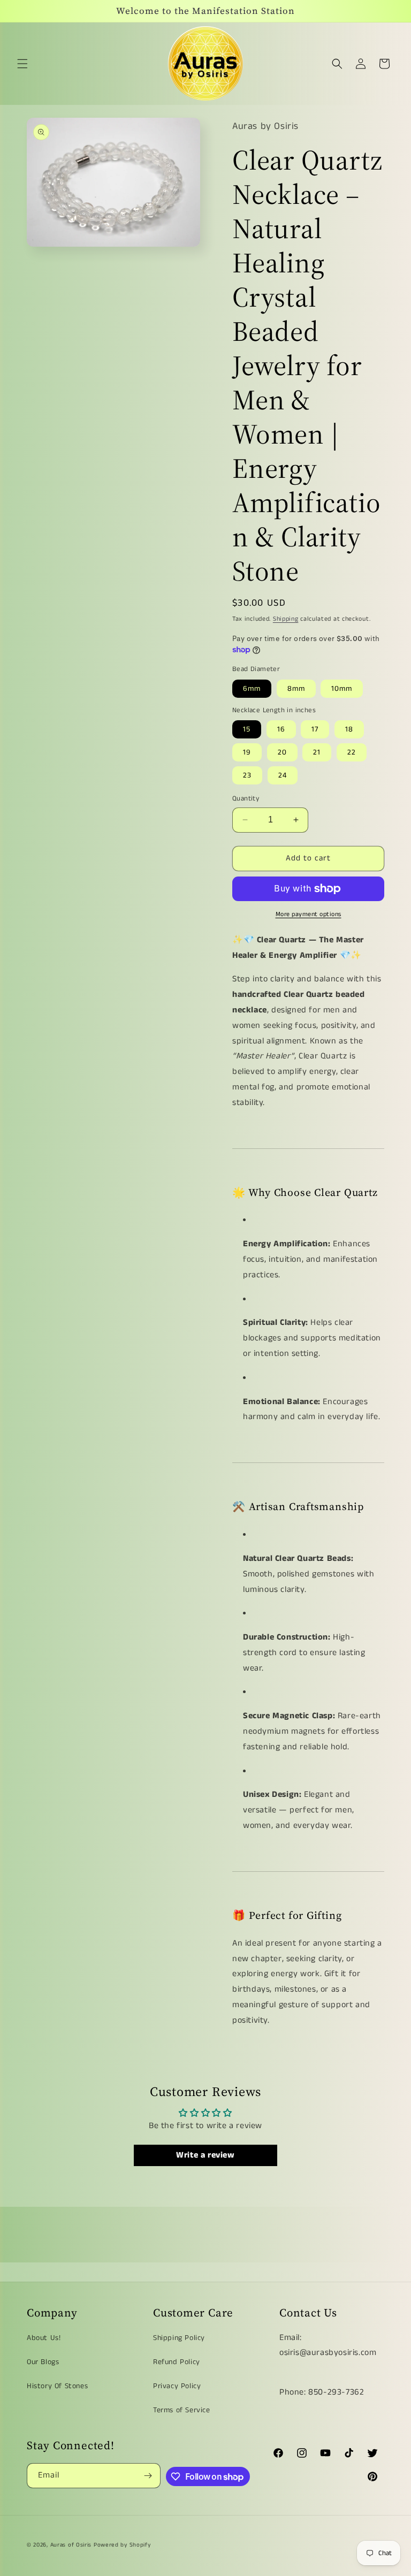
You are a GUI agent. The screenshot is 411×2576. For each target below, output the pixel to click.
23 (247, 775)
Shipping (286, 619)
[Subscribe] (148, 2476)
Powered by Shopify (122, 2545)
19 (247, 752)
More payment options (309, 914)
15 (247, 729)
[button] (22, 64)
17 (315, 729)
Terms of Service (182, 2410)
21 (317, 752)
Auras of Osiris (71, 2545)
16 (281, 729)
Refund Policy (177, 2362)
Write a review (205, 2155)
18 (349, 729)
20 (282, 752)
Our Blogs (43, 2362)
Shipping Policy (179, 2338)
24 (283, 775)
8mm (296, 689)
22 (352, 752)
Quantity (246, 799)
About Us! (44, 2338)
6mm (252, 689)
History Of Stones (57, 2386)
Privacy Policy (177, 2386)
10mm (342, 689)
